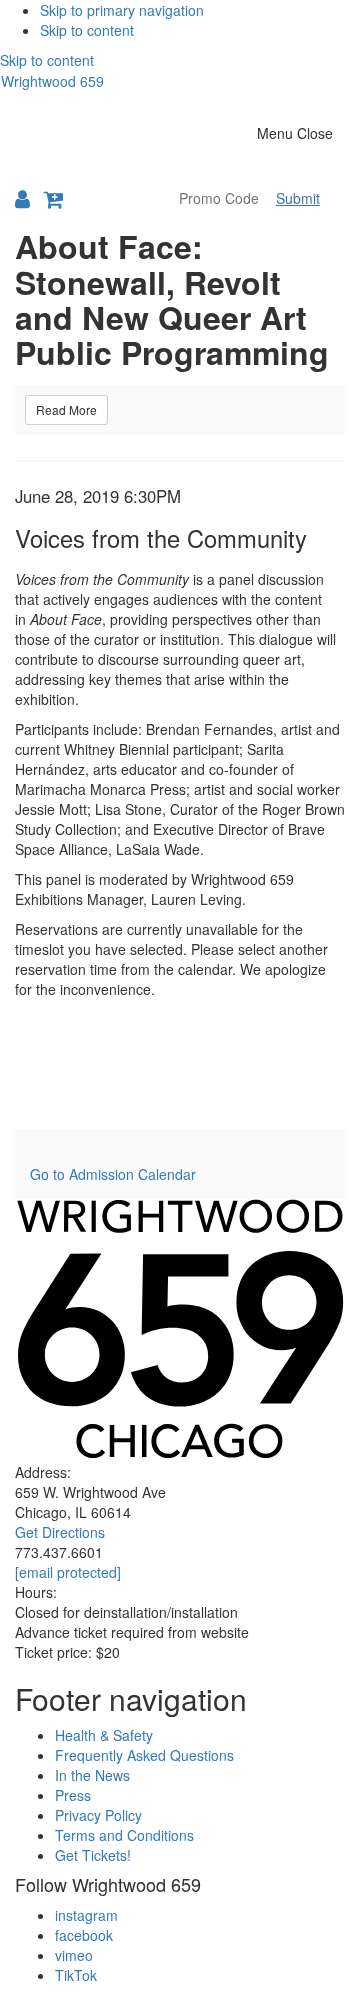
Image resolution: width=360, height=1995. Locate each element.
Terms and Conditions (124, 1835)
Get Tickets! (93, 1855)
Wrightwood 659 (52, 81)
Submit (298, 198)
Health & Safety (104, 1735)
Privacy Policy (98, 1815)
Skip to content (87, 30)
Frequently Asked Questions (144, 1755)
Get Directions (60, 1532)
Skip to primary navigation (122, 10)
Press (73, 1795)
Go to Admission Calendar (113, 1174)
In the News (92, 1775)
